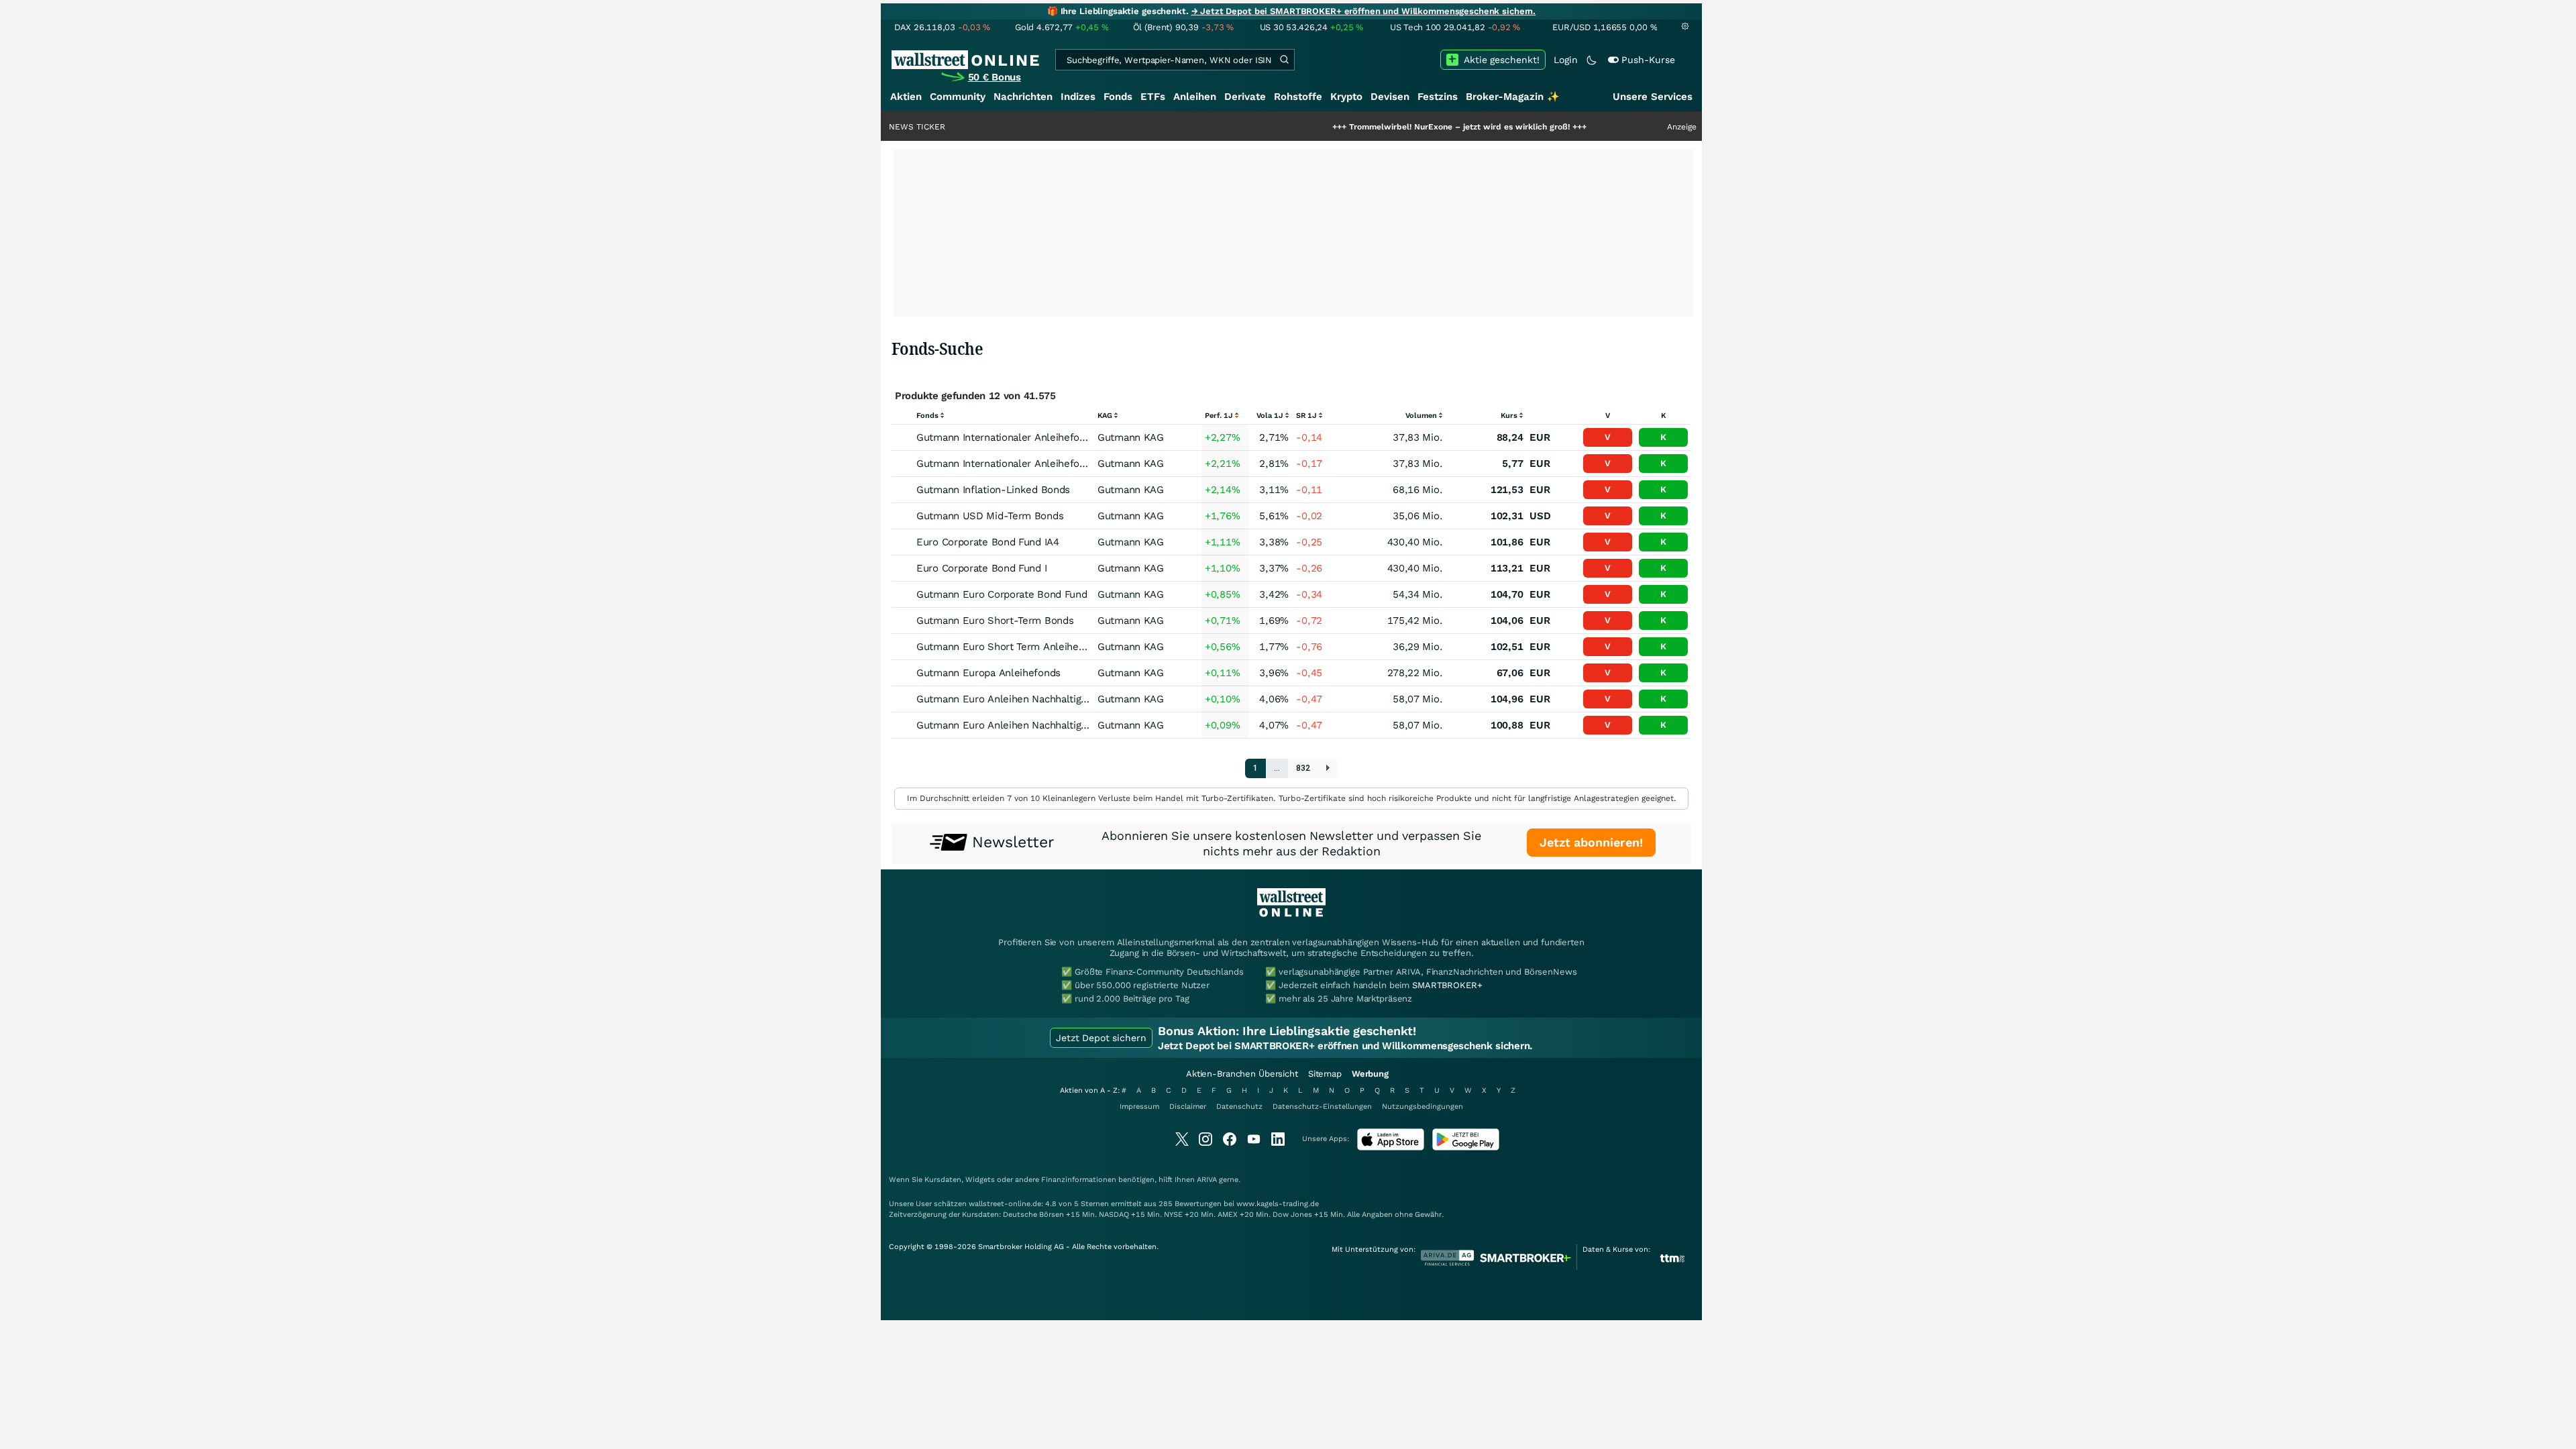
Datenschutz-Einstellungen (1322, 1107)
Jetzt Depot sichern (1101, 1038)
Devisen (1390, 97)
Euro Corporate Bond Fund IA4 (988, 542)
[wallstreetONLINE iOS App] (1391, 1147)
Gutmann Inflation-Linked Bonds (993, 490)
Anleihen (1195, 97)
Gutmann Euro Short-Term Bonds (995, 621)
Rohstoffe (1298, 97)
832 (1303, 768)
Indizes (1078, 97)
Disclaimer (1188, 1107)
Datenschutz (1239, 1107)
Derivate (1245, 97)
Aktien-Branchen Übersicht (1242, 1074)
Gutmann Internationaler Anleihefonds (1006, 437)
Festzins (1438, 97)
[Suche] (1284, 60)
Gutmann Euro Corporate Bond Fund (1002, 594)
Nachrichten (1023, 97)
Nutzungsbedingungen (1423, 1107)
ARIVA (1207, 1180)
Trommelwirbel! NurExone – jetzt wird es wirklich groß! (1394, 127)
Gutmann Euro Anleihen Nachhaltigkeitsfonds (1023, 699)
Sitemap (1325, 1074)
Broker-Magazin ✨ (1513, 97)
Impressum (1139, 1107)
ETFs (1153, 97)
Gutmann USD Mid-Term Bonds (990, 516)
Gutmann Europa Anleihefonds (988, 673)
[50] (1328, 768)
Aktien (906, 97)
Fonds (1118, 97)
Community (958, 97)
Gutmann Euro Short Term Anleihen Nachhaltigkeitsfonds (1051, 647)
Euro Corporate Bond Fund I (981, 568)
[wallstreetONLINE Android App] (1466, 1147)
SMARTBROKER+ (1447, 985)
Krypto (1346, 97)
